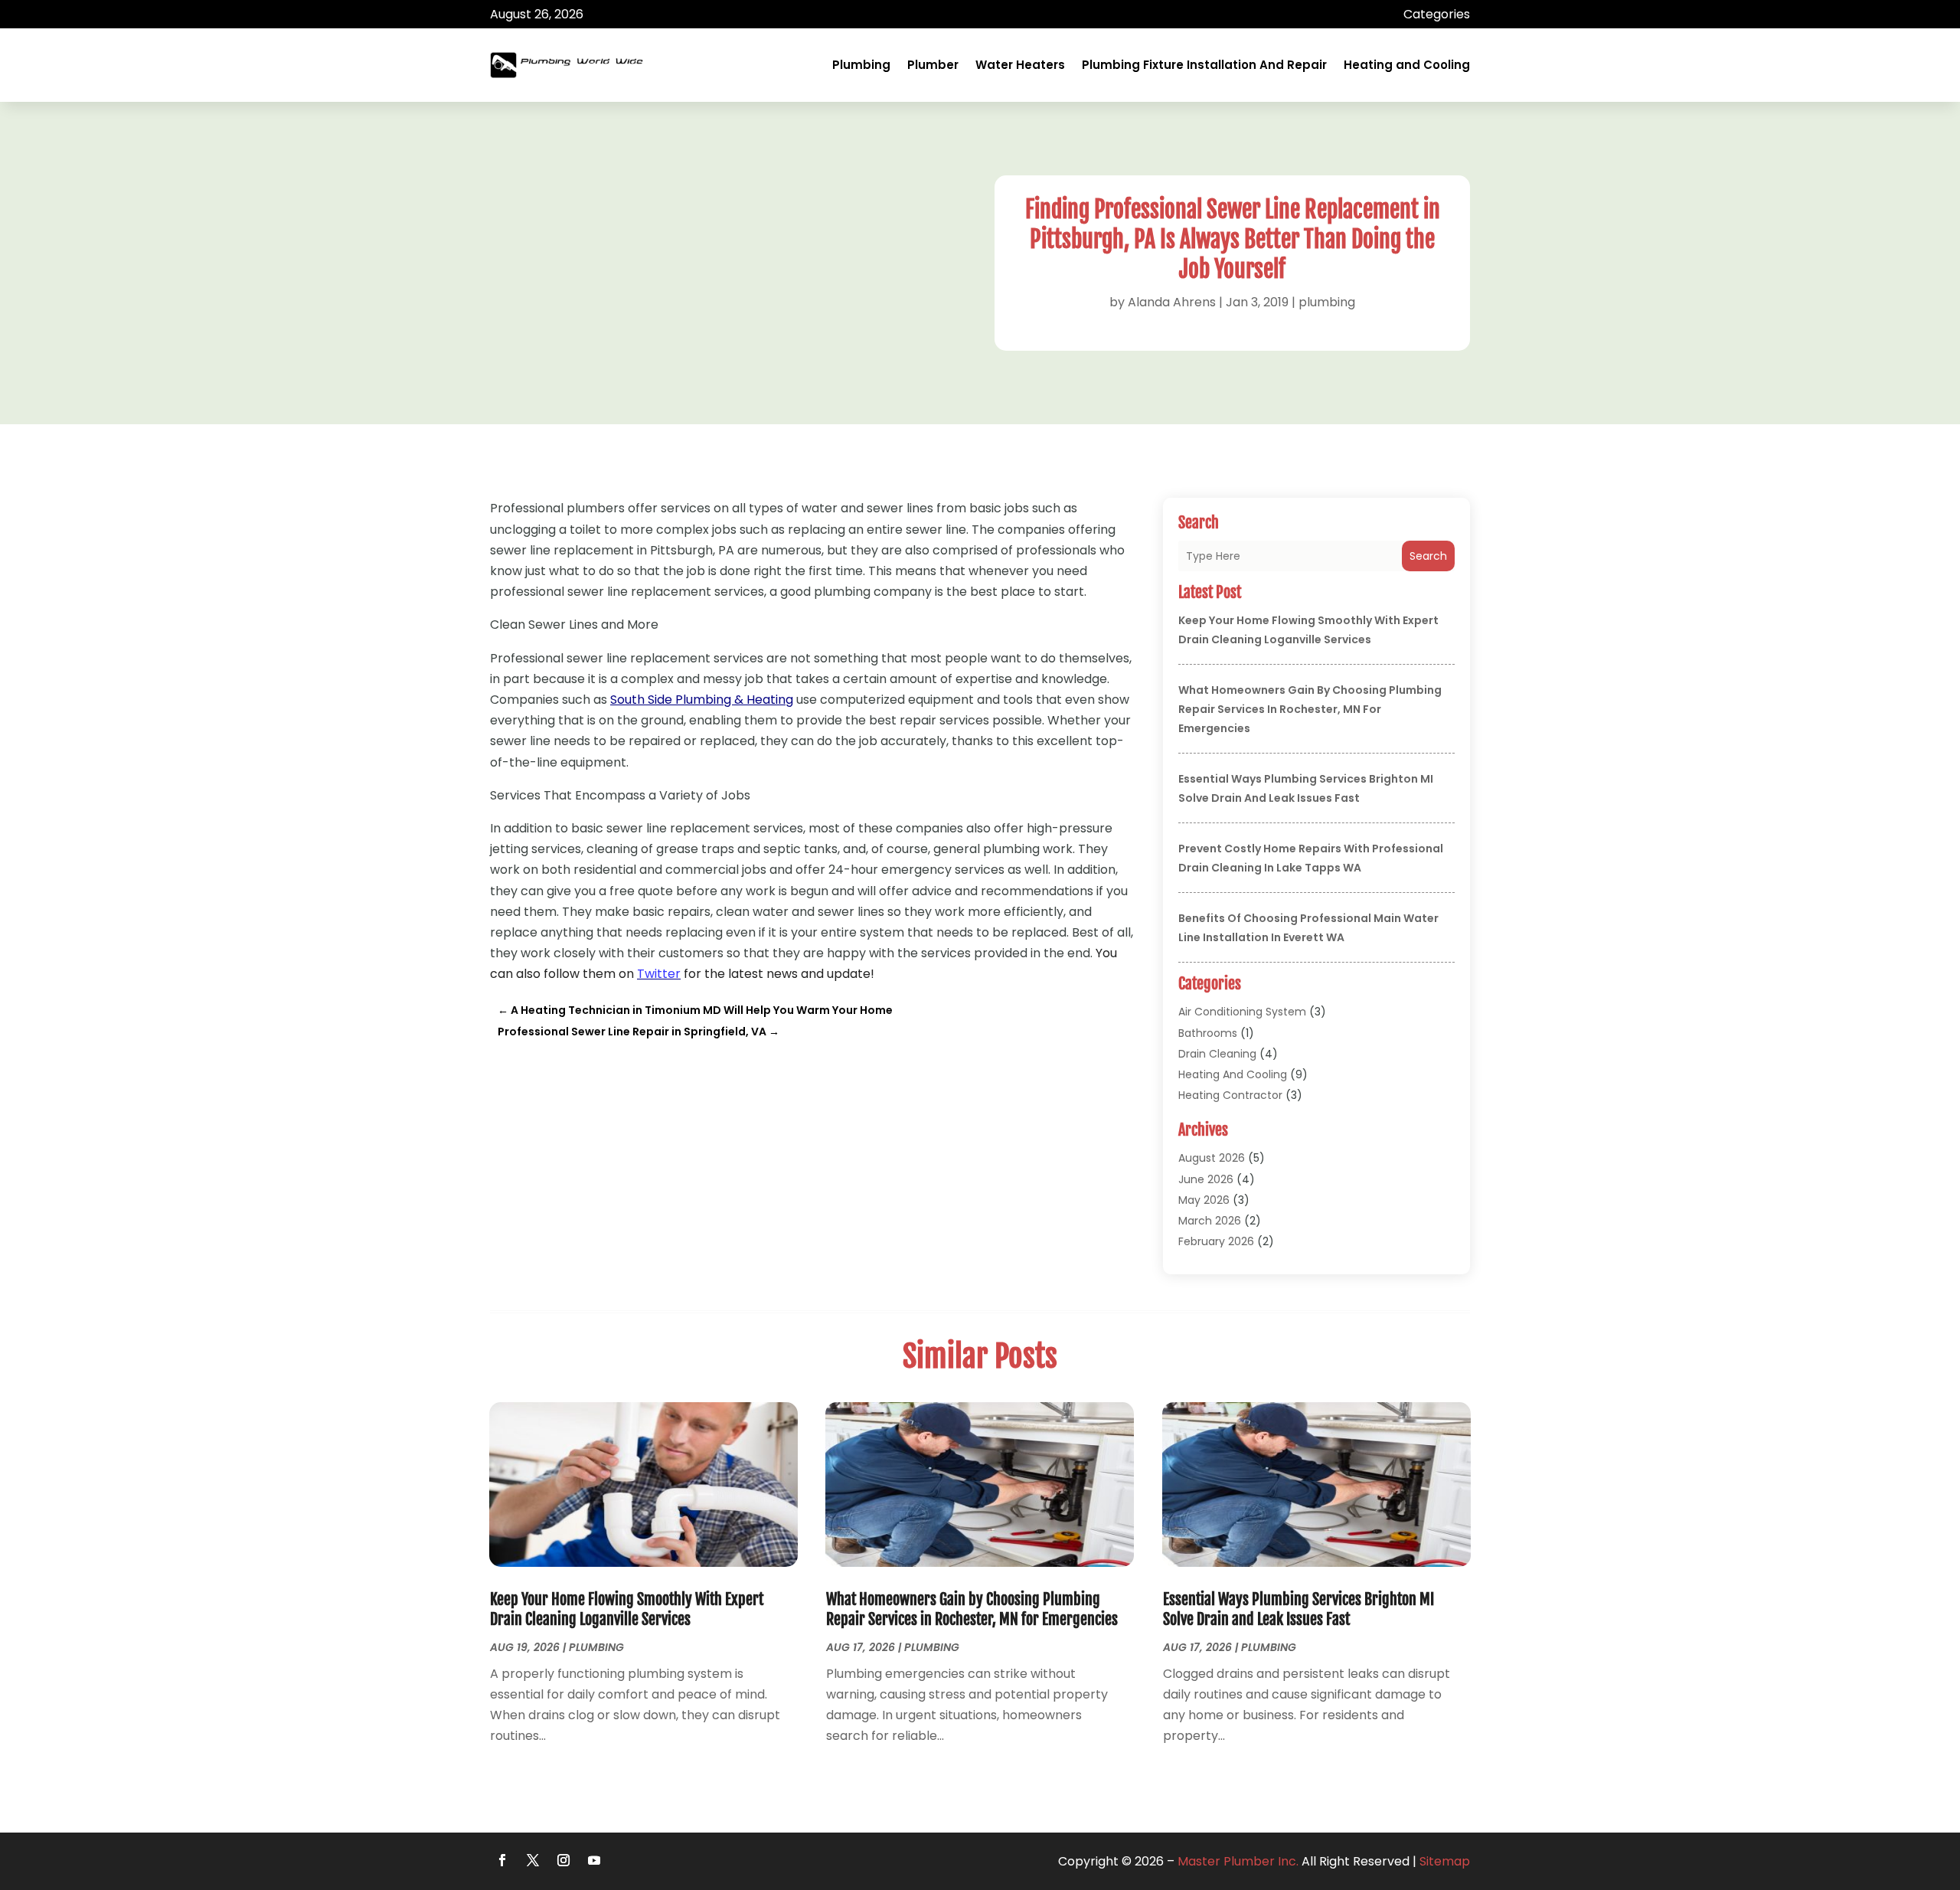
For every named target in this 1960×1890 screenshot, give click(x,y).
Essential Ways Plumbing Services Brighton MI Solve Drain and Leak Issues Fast (1298, 1609)
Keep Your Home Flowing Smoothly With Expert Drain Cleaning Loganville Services (627, 1609)
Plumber (933, 65)
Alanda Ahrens (1172, 302)
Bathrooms (1208, 1033)
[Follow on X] (533, 1860)
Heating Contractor (1230, 1095)
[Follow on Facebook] (502, 1860)
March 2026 (1210, 1221)
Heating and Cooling (1407, 65)
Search (1428, 556)
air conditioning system (1242, 1012)
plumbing (1327, 302)
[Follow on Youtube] (594, 1860)
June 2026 (1206, 1179)
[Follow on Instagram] (563, 1860)
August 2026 (1212, 1158)
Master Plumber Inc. (1238, 1861)
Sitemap (1445, 1861)
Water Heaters (1020, 65)
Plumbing (861, 65)
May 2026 (1204, 1200)
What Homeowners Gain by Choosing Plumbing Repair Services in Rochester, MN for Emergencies (1310, 709)
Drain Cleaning (1217, 1054)
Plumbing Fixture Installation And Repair (1204, 65)
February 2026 (1216, 1241)
